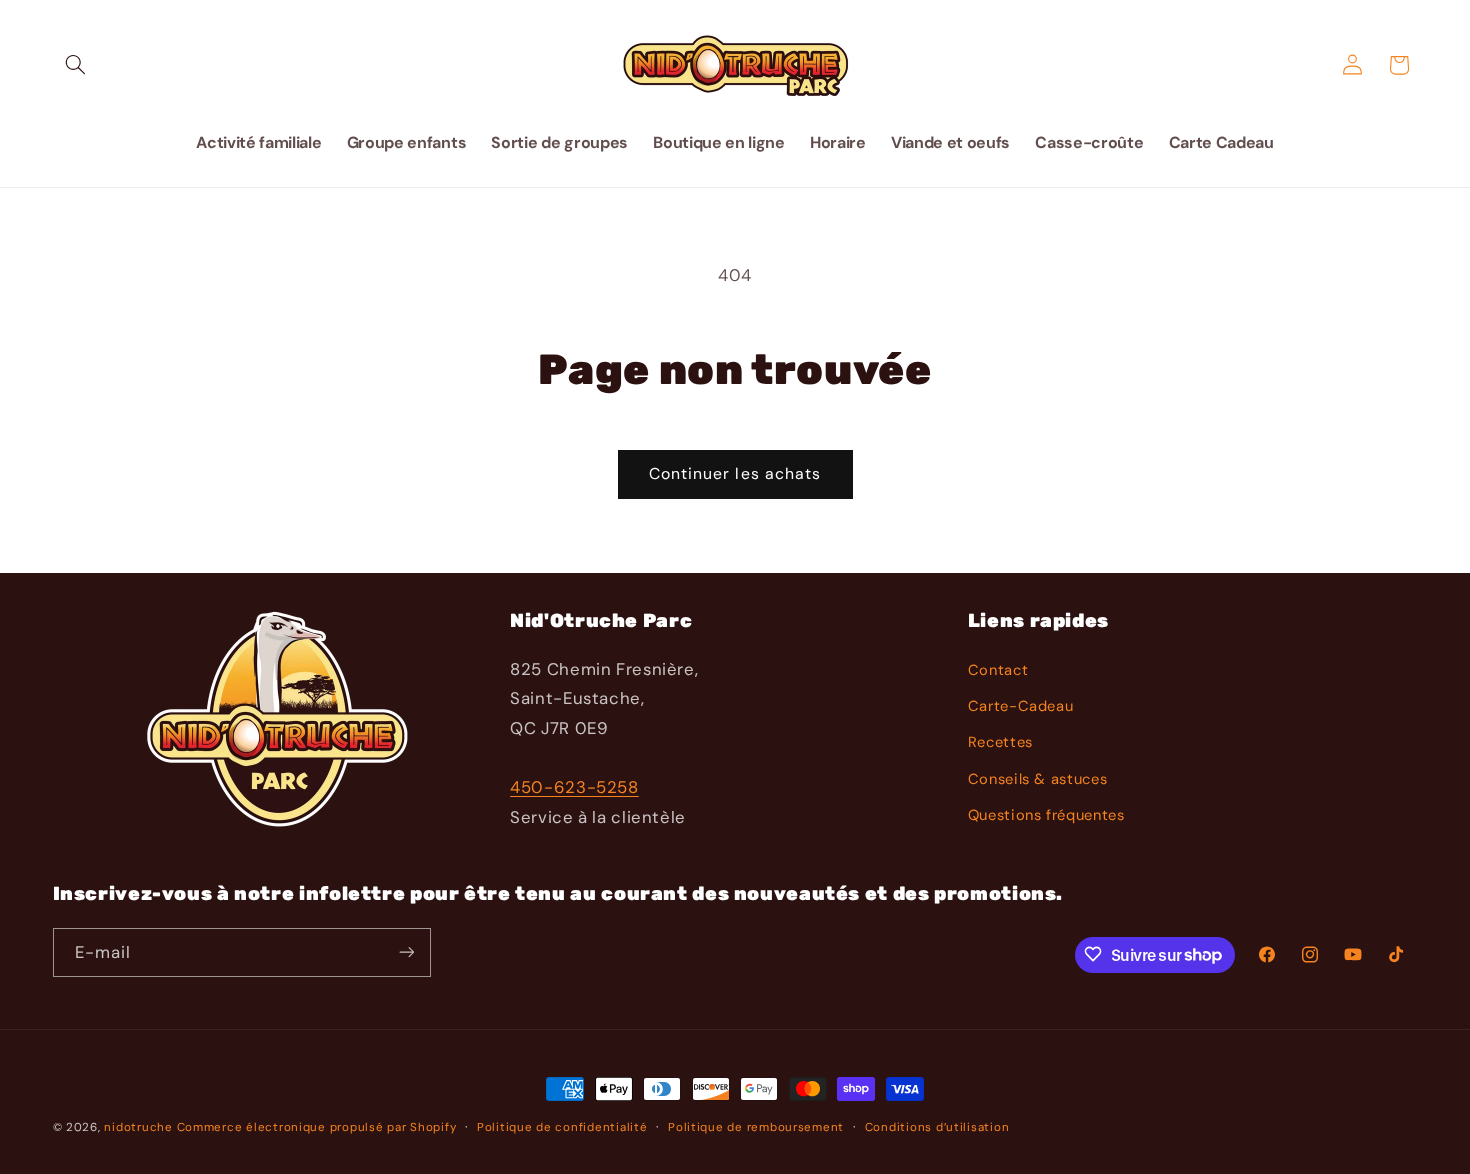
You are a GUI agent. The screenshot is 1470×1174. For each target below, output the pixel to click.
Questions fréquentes (1046, 815)
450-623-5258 (574, 787)
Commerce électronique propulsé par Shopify (317, 1127)
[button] (76, 65)
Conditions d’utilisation (937, 1127)
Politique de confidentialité (562, 1127)
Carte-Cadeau (1021, 706)
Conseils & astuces (1037, 779)
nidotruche (138, 1127)
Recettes (1000, 743)
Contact (998, 670)
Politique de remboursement (756, 1127)
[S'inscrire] (406, 951)
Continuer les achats (735, 473)
